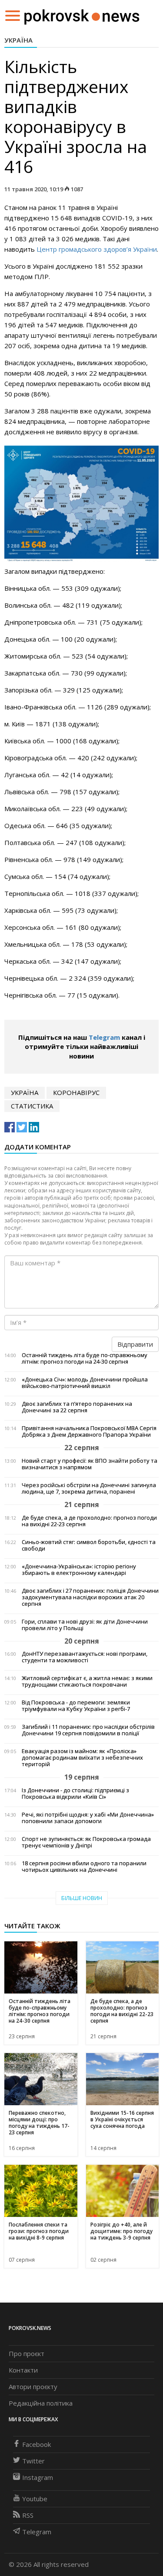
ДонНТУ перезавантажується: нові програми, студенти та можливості (85, 1657)
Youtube (35, 2499)
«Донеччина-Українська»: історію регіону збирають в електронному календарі (79, 1570)
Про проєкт (27, 2353)
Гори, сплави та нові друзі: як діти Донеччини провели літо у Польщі (85, 1625)
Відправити (135, 1344)
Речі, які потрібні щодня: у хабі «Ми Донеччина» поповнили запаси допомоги (88, 1818)
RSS (28, 2515)
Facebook (37, 2444)
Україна (18, 40)
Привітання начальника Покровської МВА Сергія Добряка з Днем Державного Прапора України (89, 1431)
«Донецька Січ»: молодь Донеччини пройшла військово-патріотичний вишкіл (85, 1383)
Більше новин (82, 1898)
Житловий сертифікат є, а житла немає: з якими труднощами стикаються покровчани (87, 1681)
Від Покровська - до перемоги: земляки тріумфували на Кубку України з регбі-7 (76, 1706)
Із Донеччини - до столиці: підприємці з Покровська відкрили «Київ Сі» (75, 1794)
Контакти (23, 2370)
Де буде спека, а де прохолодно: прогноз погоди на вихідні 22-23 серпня (89, 1521)
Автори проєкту (33, 2386)
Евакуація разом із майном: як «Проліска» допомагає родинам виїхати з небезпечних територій (82, 1758)
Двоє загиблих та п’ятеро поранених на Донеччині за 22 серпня (77, 1407)
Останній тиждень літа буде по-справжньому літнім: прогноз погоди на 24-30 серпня (85, 1358)
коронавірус (76, 1092)
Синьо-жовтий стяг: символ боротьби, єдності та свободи (89, 1545)
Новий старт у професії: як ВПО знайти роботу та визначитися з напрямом (90, 1464)
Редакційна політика (41, 2403)
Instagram (38, 2477)
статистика (32, 1106)
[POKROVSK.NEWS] (82, 15)
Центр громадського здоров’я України (97, 249)
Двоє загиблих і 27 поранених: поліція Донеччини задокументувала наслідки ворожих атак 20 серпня (90, 1597)
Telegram (104, 1037)
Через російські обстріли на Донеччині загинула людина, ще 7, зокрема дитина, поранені (89, 1488)
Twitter (33, 2461)
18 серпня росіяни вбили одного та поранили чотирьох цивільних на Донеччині (84, 1867)
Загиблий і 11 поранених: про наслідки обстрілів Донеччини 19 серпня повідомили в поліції (88, 1730)
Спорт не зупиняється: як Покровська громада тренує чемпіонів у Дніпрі (86, 1842)
